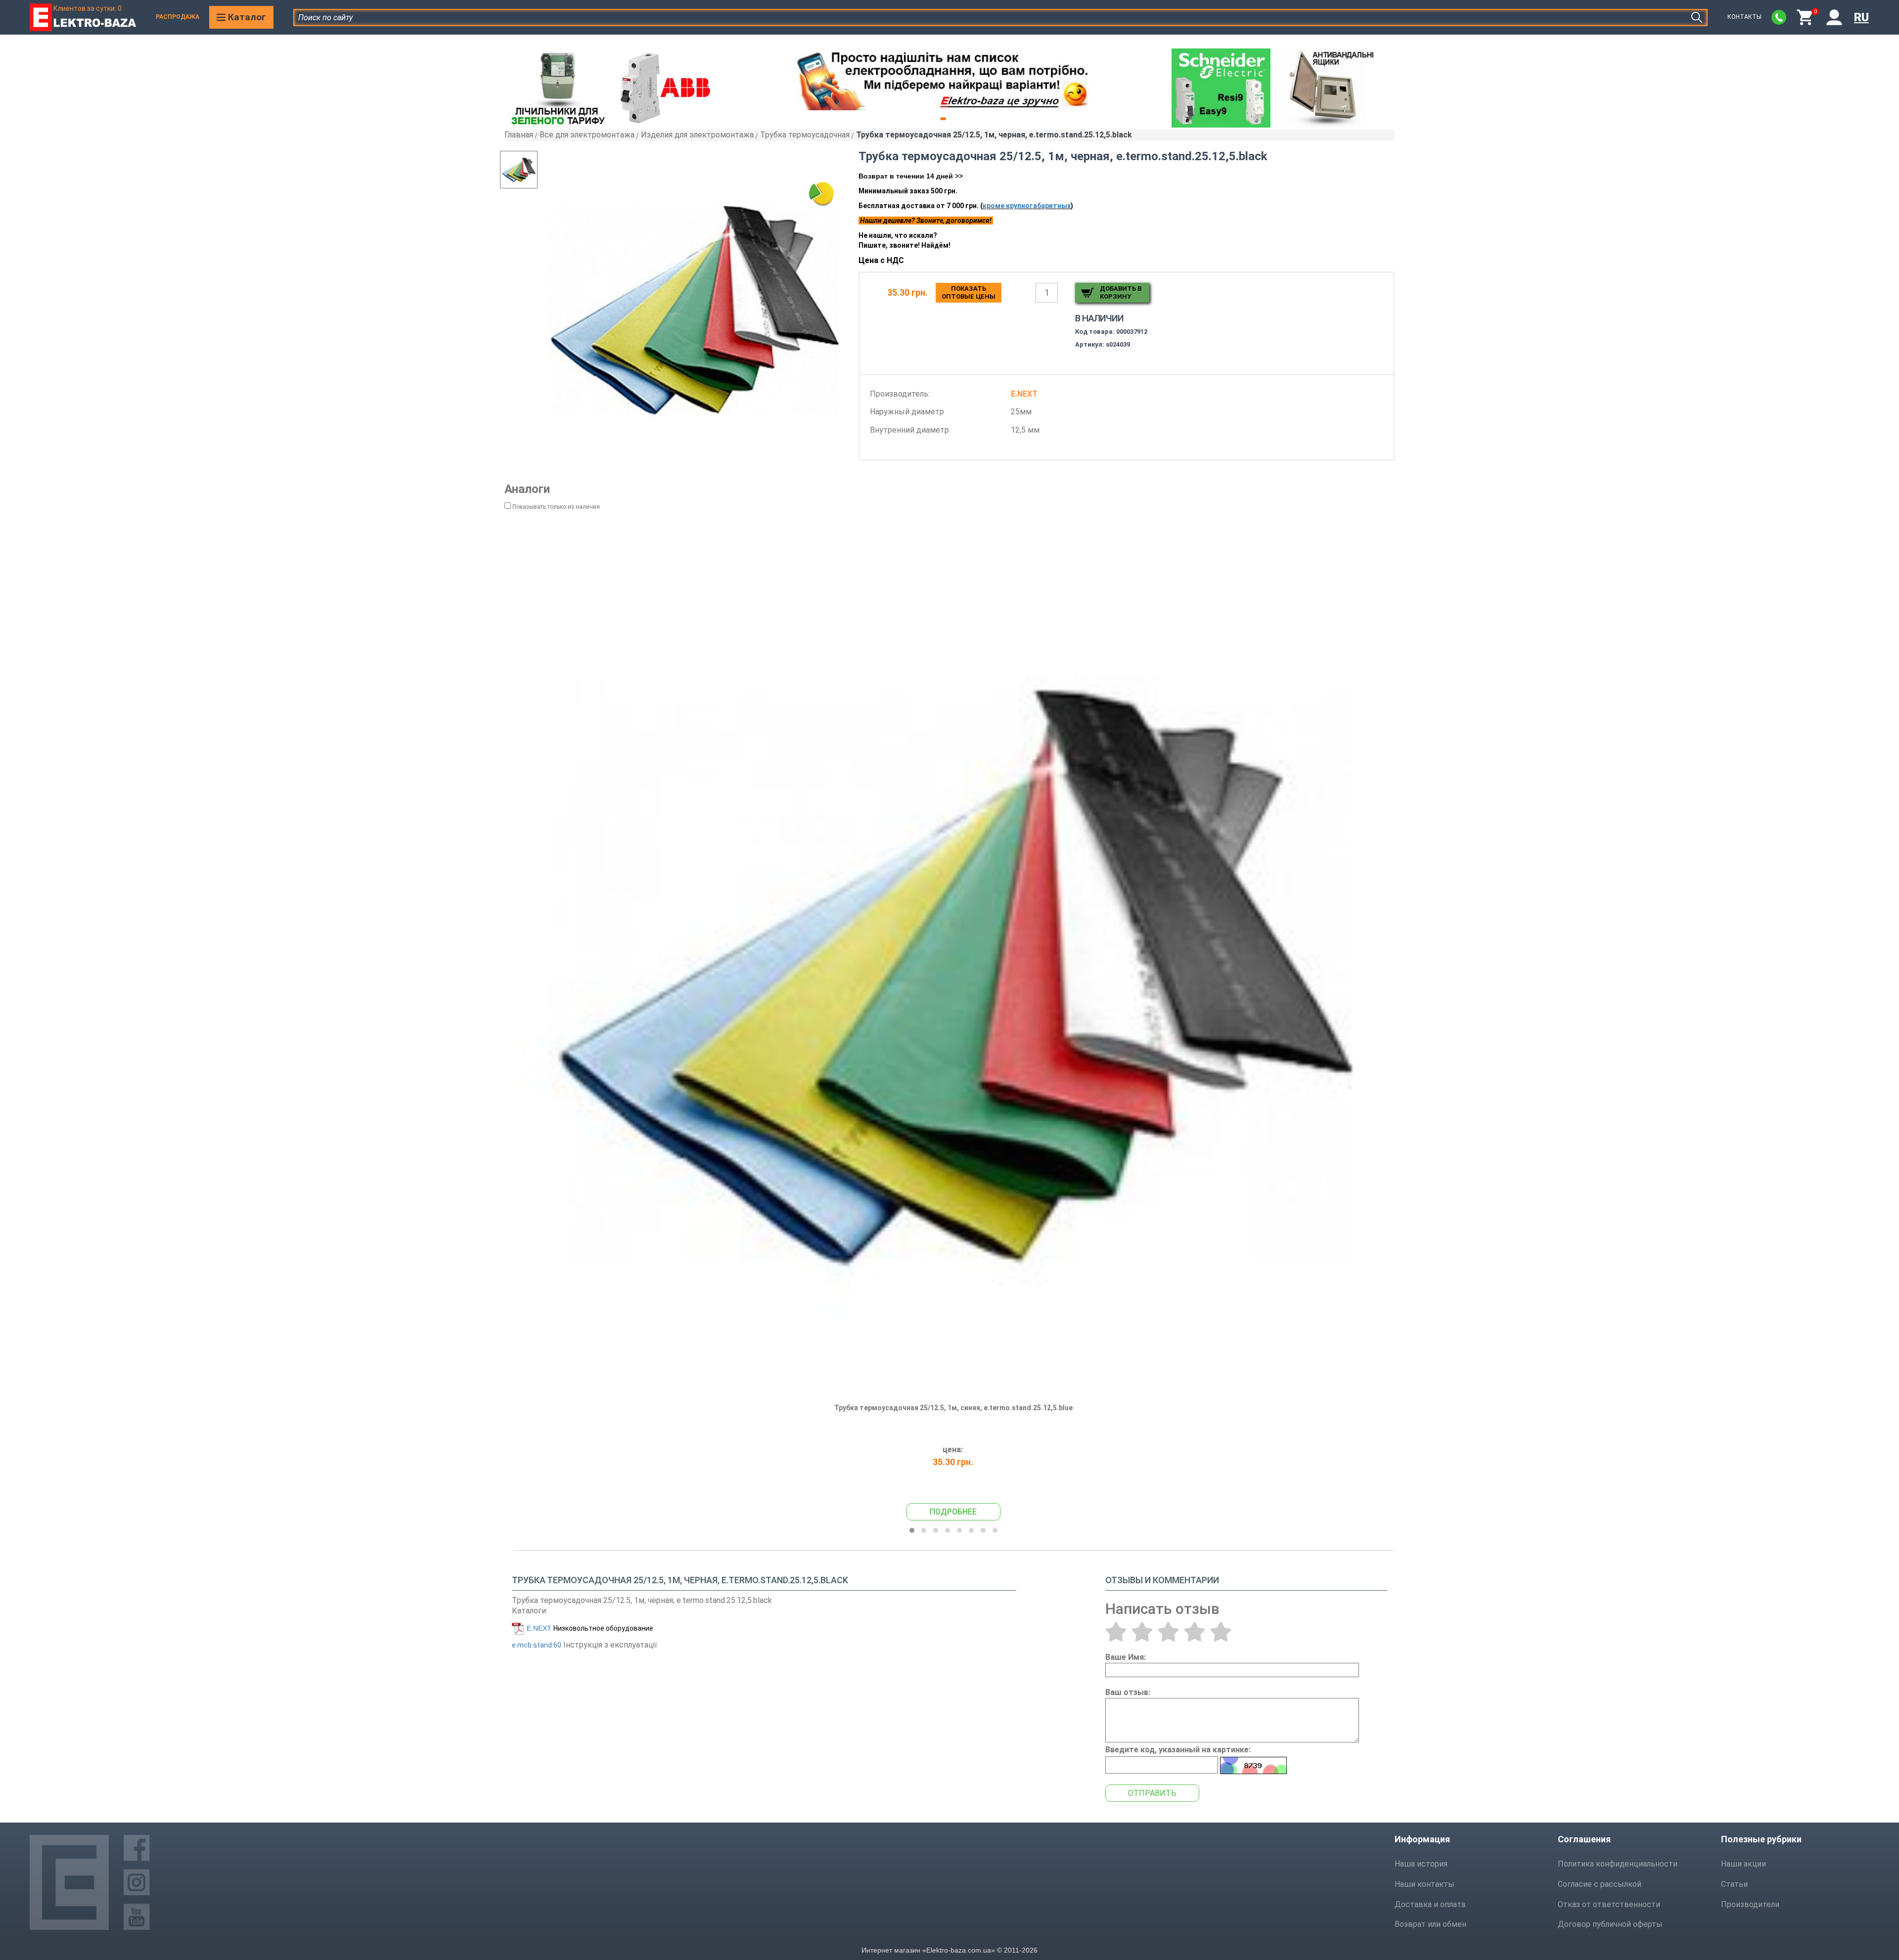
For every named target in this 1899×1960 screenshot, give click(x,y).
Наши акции (1743, 1864)
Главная (519, 135)
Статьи (1734, 1884)
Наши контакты (1424, 1884)
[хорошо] (1195, 1632)
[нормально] (1168, 1632)
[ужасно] (1116, 1632)
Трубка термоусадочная (805, 135)
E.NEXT (539, 1628)
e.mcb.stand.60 (537, 1645)
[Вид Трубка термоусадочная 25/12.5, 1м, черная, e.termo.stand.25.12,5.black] (539, 170)
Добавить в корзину (1121, 292)
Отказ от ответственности (1609, 1904)
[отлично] (1221, 1632)
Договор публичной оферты (1610, 1924)
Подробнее (953, 1512)
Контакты (1744, 17)
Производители (1750, 1904)
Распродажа (178, 17)
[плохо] (1142, 1632)
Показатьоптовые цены (969, 292)
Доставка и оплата (1430, 1904)
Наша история (1421, 1864)
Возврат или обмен (1430, 1924)
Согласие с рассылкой (1600, 1884)
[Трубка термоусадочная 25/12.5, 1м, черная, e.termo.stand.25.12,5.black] (694, 308)
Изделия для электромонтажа (697, 135)
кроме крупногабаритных (1027, 206)
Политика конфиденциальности (1618, 1864)
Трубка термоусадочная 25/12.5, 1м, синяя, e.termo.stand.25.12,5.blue (953, 1408)
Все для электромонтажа (587, 135)
